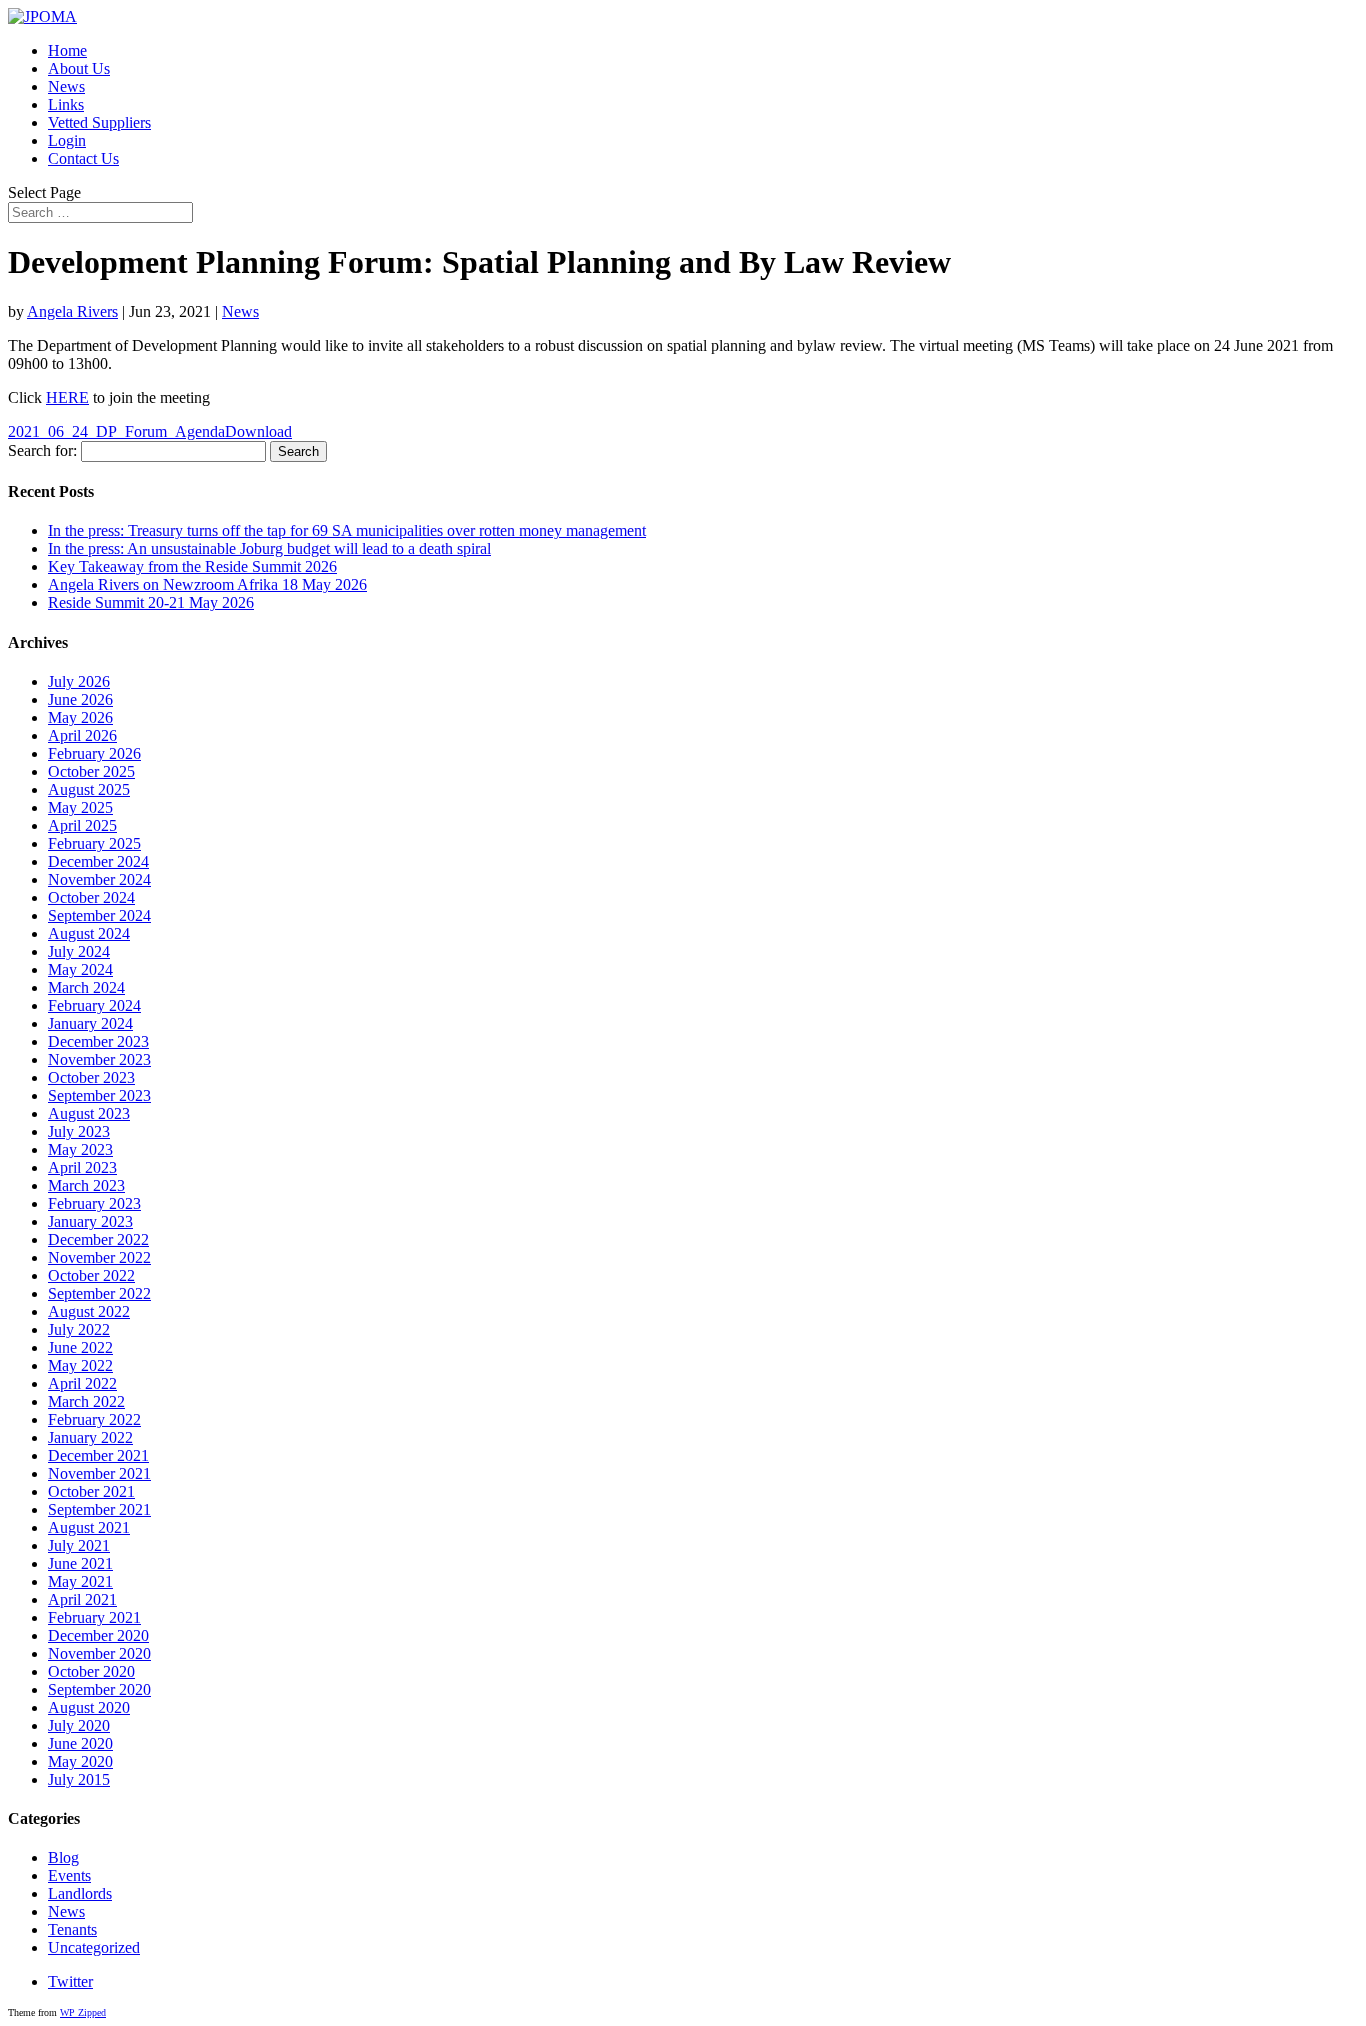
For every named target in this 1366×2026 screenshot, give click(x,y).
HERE (67, 397)
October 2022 (91, 1275)
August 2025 (89, 789)
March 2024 (86, 987)
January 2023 (90, 1221)
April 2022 (82, 1383)
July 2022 (79, 1329)
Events (69, 1875)
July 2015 (79, 1779)
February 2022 (94, 1419)
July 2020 (79, 1725)
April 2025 (82, 825)
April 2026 (82, 735)
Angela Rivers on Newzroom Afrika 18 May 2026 (207, 584)
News (66, 86)
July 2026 (79, 681)
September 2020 (99, 1689)
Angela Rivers (72, 311)
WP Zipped (83, 2012)
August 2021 (89, 1527)
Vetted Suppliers (99, 122)
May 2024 (80, 969)
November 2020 (99, 1653)
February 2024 (94, 1005)
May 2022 (80, 1365)
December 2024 (98, 861)
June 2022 (80, 1347)
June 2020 (80, 1743)
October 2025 (91, 771)
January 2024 (90, 1023)
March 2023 (86, 1185)
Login (67, 140)
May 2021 (80, 1581)
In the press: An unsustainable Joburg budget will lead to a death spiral (269, 548)
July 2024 (79, 951)
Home (67, 50)
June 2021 (80, 1563)
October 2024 (91, 897)
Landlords (80, 1893)
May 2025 (80, 807)
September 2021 (99, 1509)
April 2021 (82, 1599)
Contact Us (83, 158)
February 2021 (94, 1617)
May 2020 (80, 1761)
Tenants (72, 1929)
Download (258, 431)
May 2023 (80, 1149)
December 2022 (98, 1239)
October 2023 (91, 1077)
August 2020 (89, 1707)
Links (66, 104)
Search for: (42, 450)
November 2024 (99, 879)
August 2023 (89, 1113)
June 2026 (80, 699)
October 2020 (91, 1671)
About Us (79, 68)
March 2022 (86, 1401)
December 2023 (98, 1041)
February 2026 (94, 753)
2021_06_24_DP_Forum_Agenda (116, 431)
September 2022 (99, 1293)
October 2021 (91, 1491)
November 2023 (99, 1059)
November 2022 (99, 1257)
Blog (63, 1857)
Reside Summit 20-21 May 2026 (151, 602)
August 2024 (89, 933)
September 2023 (99, 1095)
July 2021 (79, 1545)
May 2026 (80, 717)
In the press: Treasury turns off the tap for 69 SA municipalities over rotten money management (347, 530)
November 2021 (99, 1473)
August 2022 (89, 1311)
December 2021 (98, 1455)
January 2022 (90, 1437)
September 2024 (99, 915)
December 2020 (98, 1635)
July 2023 (79, 1131)
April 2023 (82, 1167)
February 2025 (94, 843)
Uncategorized (94, 1947)
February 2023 (94, 1203)
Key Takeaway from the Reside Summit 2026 (192, 566)
